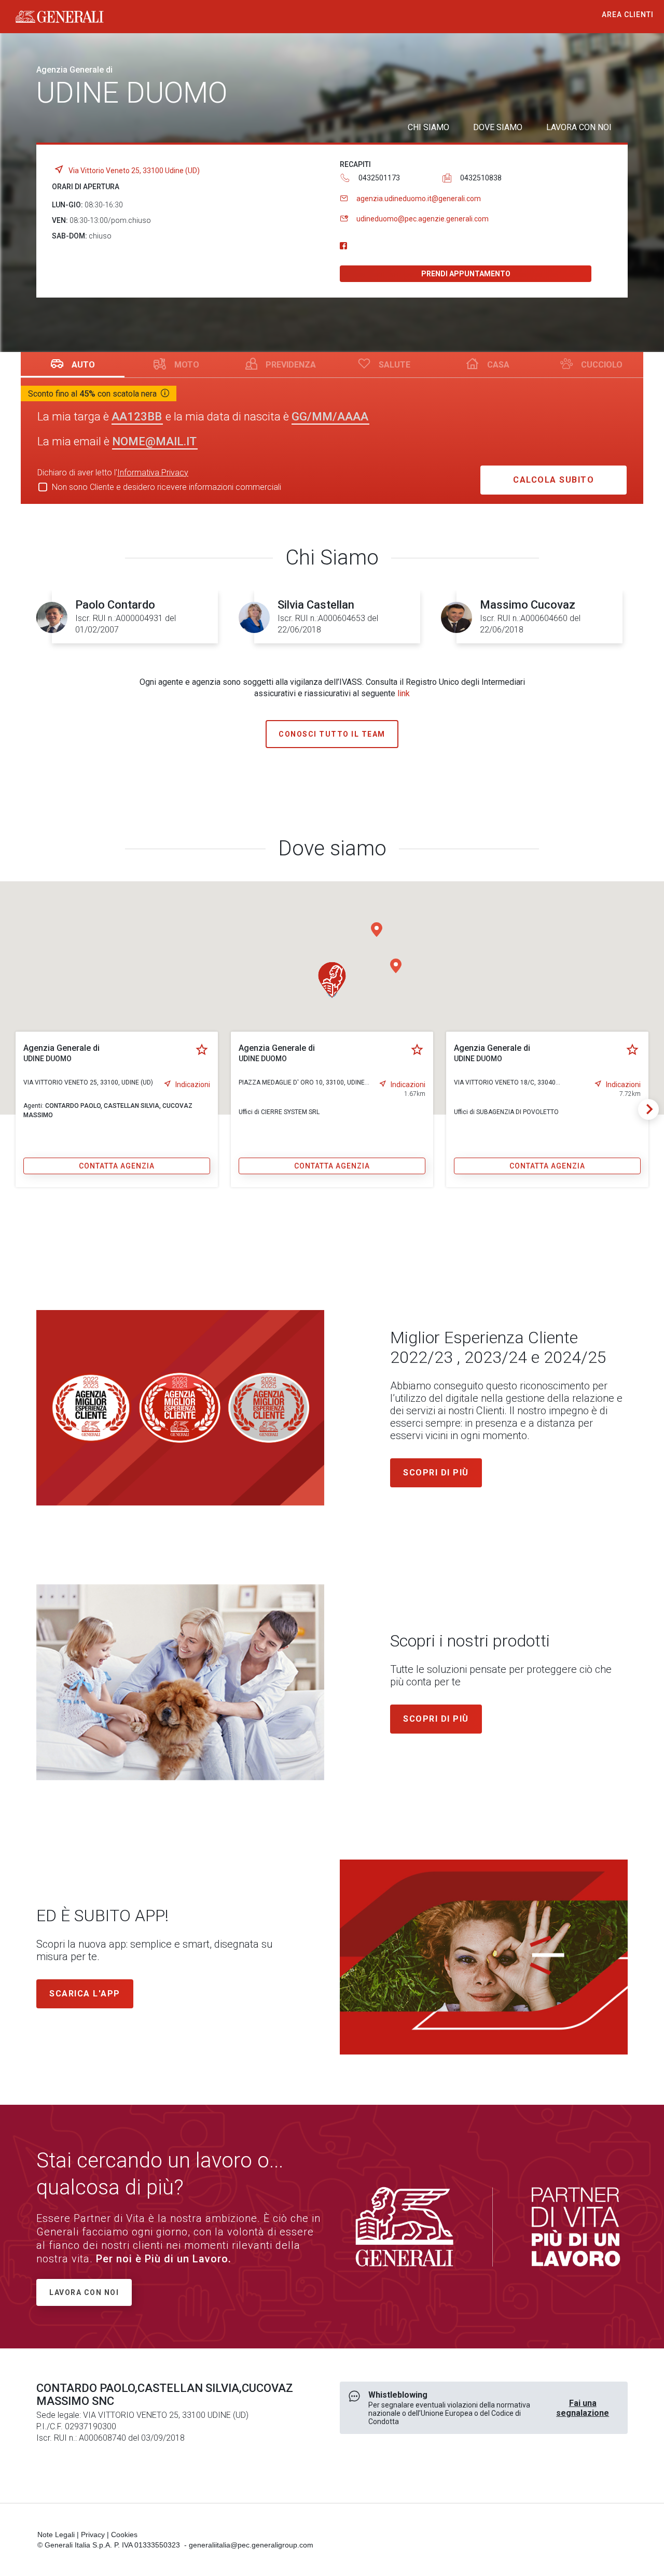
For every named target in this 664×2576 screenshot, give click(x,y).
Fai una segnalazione (583, 2408)
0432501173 (379, 178)
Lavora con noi (84, 2292)
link (404, 693)
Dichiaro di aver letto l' (113, 473)
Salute (395, 365)
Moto (187, 365)
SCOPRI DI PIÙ (436, 1719)
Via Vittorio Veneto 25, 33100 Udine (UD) (134, 171)
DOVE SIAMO (498, 127)
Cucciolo (602, 365)
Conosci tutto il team (332, 734)
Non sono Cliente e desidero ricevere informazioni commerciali (167, 487)
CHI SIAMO (428, 127)
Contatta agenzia (117, 1166)
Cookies (124, 2535)
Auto (83, 365)
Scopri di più (436, 1473)
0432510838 (481, 178)
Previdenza (291, 365)
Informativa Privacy (153, 473)
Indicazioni (193, 1085)
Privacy (93, 2535)
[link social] (343, 246)
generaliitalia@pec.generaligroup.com (251, 2545)
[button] (396, 966)
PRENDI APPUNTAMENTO (466, 274)
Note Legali (56, 2535)
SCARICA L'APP (85, 1994)
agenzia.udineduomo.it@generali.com (419, 199)
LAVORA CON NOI (579, 127)
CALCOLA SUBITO (554, 480)
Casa (498, 365)
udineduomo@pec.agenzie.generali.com (423, 219)
